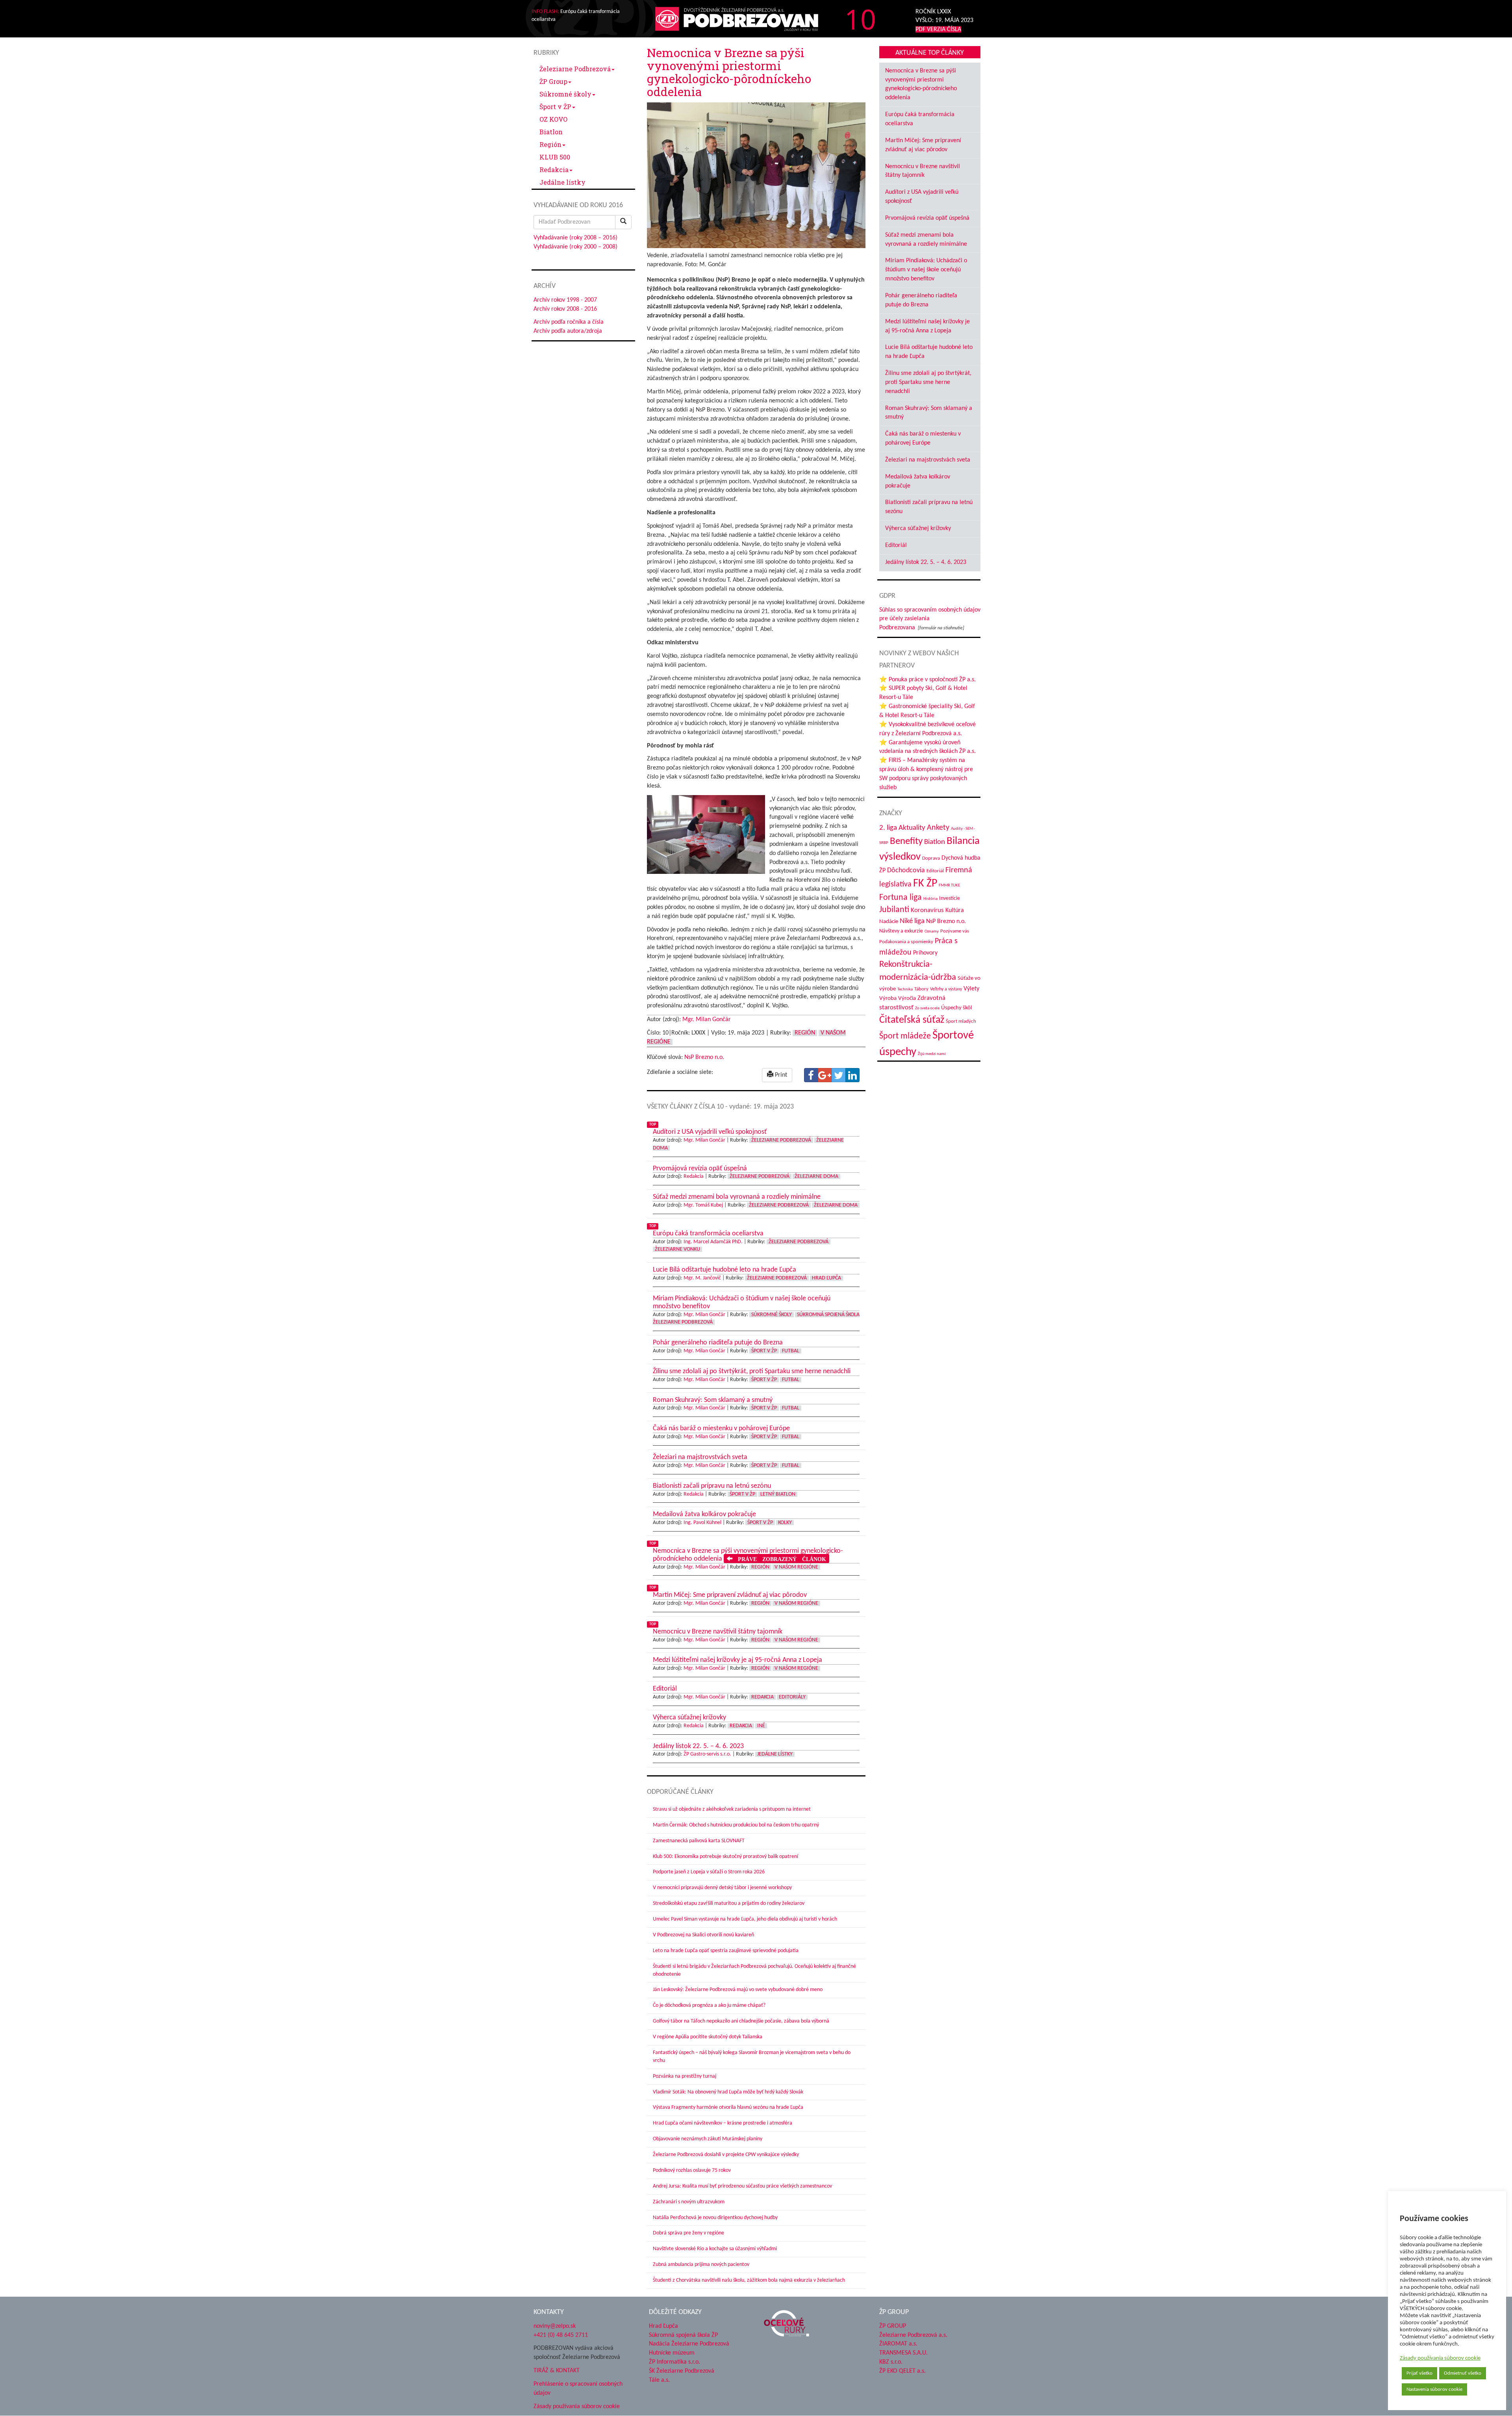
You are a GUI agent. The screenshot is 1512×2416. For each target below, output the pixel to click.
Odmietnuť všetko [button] (1463, 2373)
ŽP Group (553, 81)
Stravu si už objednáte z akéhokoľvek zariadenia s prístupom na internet (732, 1809)
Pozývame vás (955, 931)
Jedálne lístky (562, 182)
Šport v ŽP (555, 107)
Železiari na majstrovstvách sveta (928, 460)
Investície (950, 898)
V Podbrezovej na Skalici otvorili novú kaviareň (703, 1935)
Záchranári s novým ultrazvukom (689, 2202)
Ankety (938, 828)
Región (550, 144)
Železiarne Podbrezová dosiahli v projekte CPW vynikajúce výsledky (726, 2155)
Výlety (971, 989)
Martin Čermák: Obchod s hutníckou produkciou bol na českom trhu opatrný (736, 1825)
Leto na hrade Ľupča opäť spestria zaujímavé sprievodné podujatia (726, 1951)
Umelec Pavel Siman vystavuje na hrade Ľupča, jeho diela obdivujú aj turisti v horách (745, 1919)
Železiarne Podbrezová (575, 69)
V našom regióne (796, 1567)
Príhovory (925, 953)
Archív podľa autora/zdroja (568, 331)
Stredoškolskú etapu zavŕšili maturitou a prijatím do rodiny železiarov (729, 1903)
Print (780, 1075)
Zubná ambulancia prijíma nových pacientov (701, 2265)
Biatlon (551, 132)
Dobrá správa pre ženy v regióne (688, 2233)
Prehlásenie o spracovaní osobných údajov (578, 2389)
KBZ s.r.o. (891, 2362)
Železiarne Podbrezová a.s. (913, 2335)
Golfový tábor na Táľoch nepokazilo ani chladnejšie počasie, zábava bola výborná (741, 2021)
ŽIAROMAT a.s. (898, 2344)
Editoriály (792, 1697)
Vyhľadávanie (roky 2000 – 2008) (575, 247)
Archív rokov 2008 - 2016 (565, 309)
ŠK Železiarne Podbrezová (682, 2371)
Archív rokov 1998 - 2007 (565, 300)
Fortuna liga (901, 898)
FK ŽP (925, 884)
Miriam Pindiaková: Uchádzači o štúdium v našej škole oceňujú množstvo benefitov (926, 270)
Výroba (888, 998)
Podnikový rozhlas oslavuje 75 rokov (692, 2170)
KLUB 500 (555, 157)
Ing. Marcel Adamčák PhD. (713, 1242)
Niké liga (912, 921)
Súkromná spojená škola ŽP (683, 2335)
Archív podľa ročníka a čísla (569, 322)
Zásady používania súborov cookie (1440, 2358)
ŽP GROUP (893, 2326)
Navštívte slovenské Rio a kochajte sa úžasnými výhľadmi (715, 2249)
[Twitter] (839, 1075)
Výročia (907, 998)
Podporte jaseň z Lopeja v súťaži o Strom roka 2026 (709, 1872)
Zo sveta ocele (927, 1008)
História (930, 899)
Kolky (785, 1523)
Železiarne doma (816, 1176)
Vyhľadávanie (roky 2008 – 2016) (575, 238)
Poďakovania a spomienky (906, 942)
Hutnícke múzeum (672, 2353)
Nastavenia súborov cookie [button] (1434, 2389)
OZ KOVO (553, 119)
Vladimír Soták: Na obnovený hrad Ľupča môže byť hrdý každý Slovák (728, 2092)
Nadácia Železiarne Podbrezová (689, 2344)
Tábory (921, 989)
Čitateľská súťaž (912, 1020)
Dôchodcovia (906, 871)
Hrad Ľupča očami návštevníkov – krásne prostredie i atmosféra (723, 2123)
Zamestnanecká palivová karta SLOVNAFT (699, 1841)
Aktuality (912, 828)
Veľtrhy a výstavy (946, 989)
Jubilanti (894, 910)
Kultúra (955, 910)
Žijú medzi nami (932, 1054)
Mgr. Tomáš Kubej (703, 1205)
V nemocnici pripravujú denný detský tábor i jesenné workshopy (722, 1888)
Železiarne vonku (677, 1249)
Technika (905, 989)
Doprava (931, 858)
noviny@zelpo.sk (555, 2326)
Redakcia (554, 170)
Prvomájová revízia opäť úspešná (927, 218)
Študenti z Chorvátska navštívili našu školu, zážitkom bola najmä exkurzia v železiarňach (749, 2280)
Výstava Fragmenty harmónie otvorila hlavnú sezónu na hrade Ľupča (728, 2107)
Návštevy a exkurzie (901, 931)
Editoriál (896, 545)
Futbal (791, 1351)
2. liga (888, 828)
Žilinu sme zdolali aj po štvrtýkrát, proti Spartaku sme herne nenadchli (928, 382)
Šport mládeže (905, 1036)
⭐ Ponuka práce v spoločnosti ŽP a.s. (927, 680)
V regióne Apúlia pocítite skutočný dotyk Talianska (708, 2037)
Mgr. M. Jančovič (702, 1278)
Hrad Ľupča (826, 1278)
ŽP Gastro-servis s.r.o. (707, 1754)
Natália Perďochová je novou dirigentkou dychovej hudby (715, 2218)
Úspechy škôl (956, 1008)
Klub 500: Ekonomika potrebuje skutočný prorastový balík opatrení (725, 1857)
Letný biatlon (778, 1494)
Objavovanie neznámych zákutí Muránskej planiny (708, 2139)
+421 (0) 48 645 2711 (561, 2335)
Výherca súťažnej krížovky (918, 528)
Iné (761, 1726)
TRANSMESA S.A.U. (903, 2353)
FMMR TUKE (949, 885)
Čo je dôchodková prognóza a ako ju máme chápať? (709, 2005)
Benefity (906, 841)
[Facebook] (811, 1075)
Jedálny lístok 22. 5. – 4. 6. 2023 (926, 562)
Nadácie (889, 922)
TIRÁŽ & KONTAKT (557, 2371)
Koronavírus (927, 910)
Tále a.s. (659, 2380)
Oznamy (932, 932)
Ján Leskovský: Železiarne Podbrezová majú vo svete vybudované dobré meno (738, 1990)
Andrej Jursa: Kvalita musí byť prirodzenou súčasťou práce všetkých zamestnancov (742, 2186)
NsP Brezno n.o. (704, 1057)
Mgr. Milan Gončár (707, 1020)
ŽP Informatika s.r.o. (674, 2362)
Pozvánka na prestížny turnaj (685, 2076)
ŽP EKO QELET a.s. (902, 2371)
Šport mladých (961, 1021)
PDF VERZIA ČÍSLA (938, 30)
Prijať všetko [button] (1419, 2373)
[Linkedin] (852, 1075)
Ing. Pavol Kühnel (702, 1523)
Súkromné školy (565, 94)
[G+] (825, 1075)
